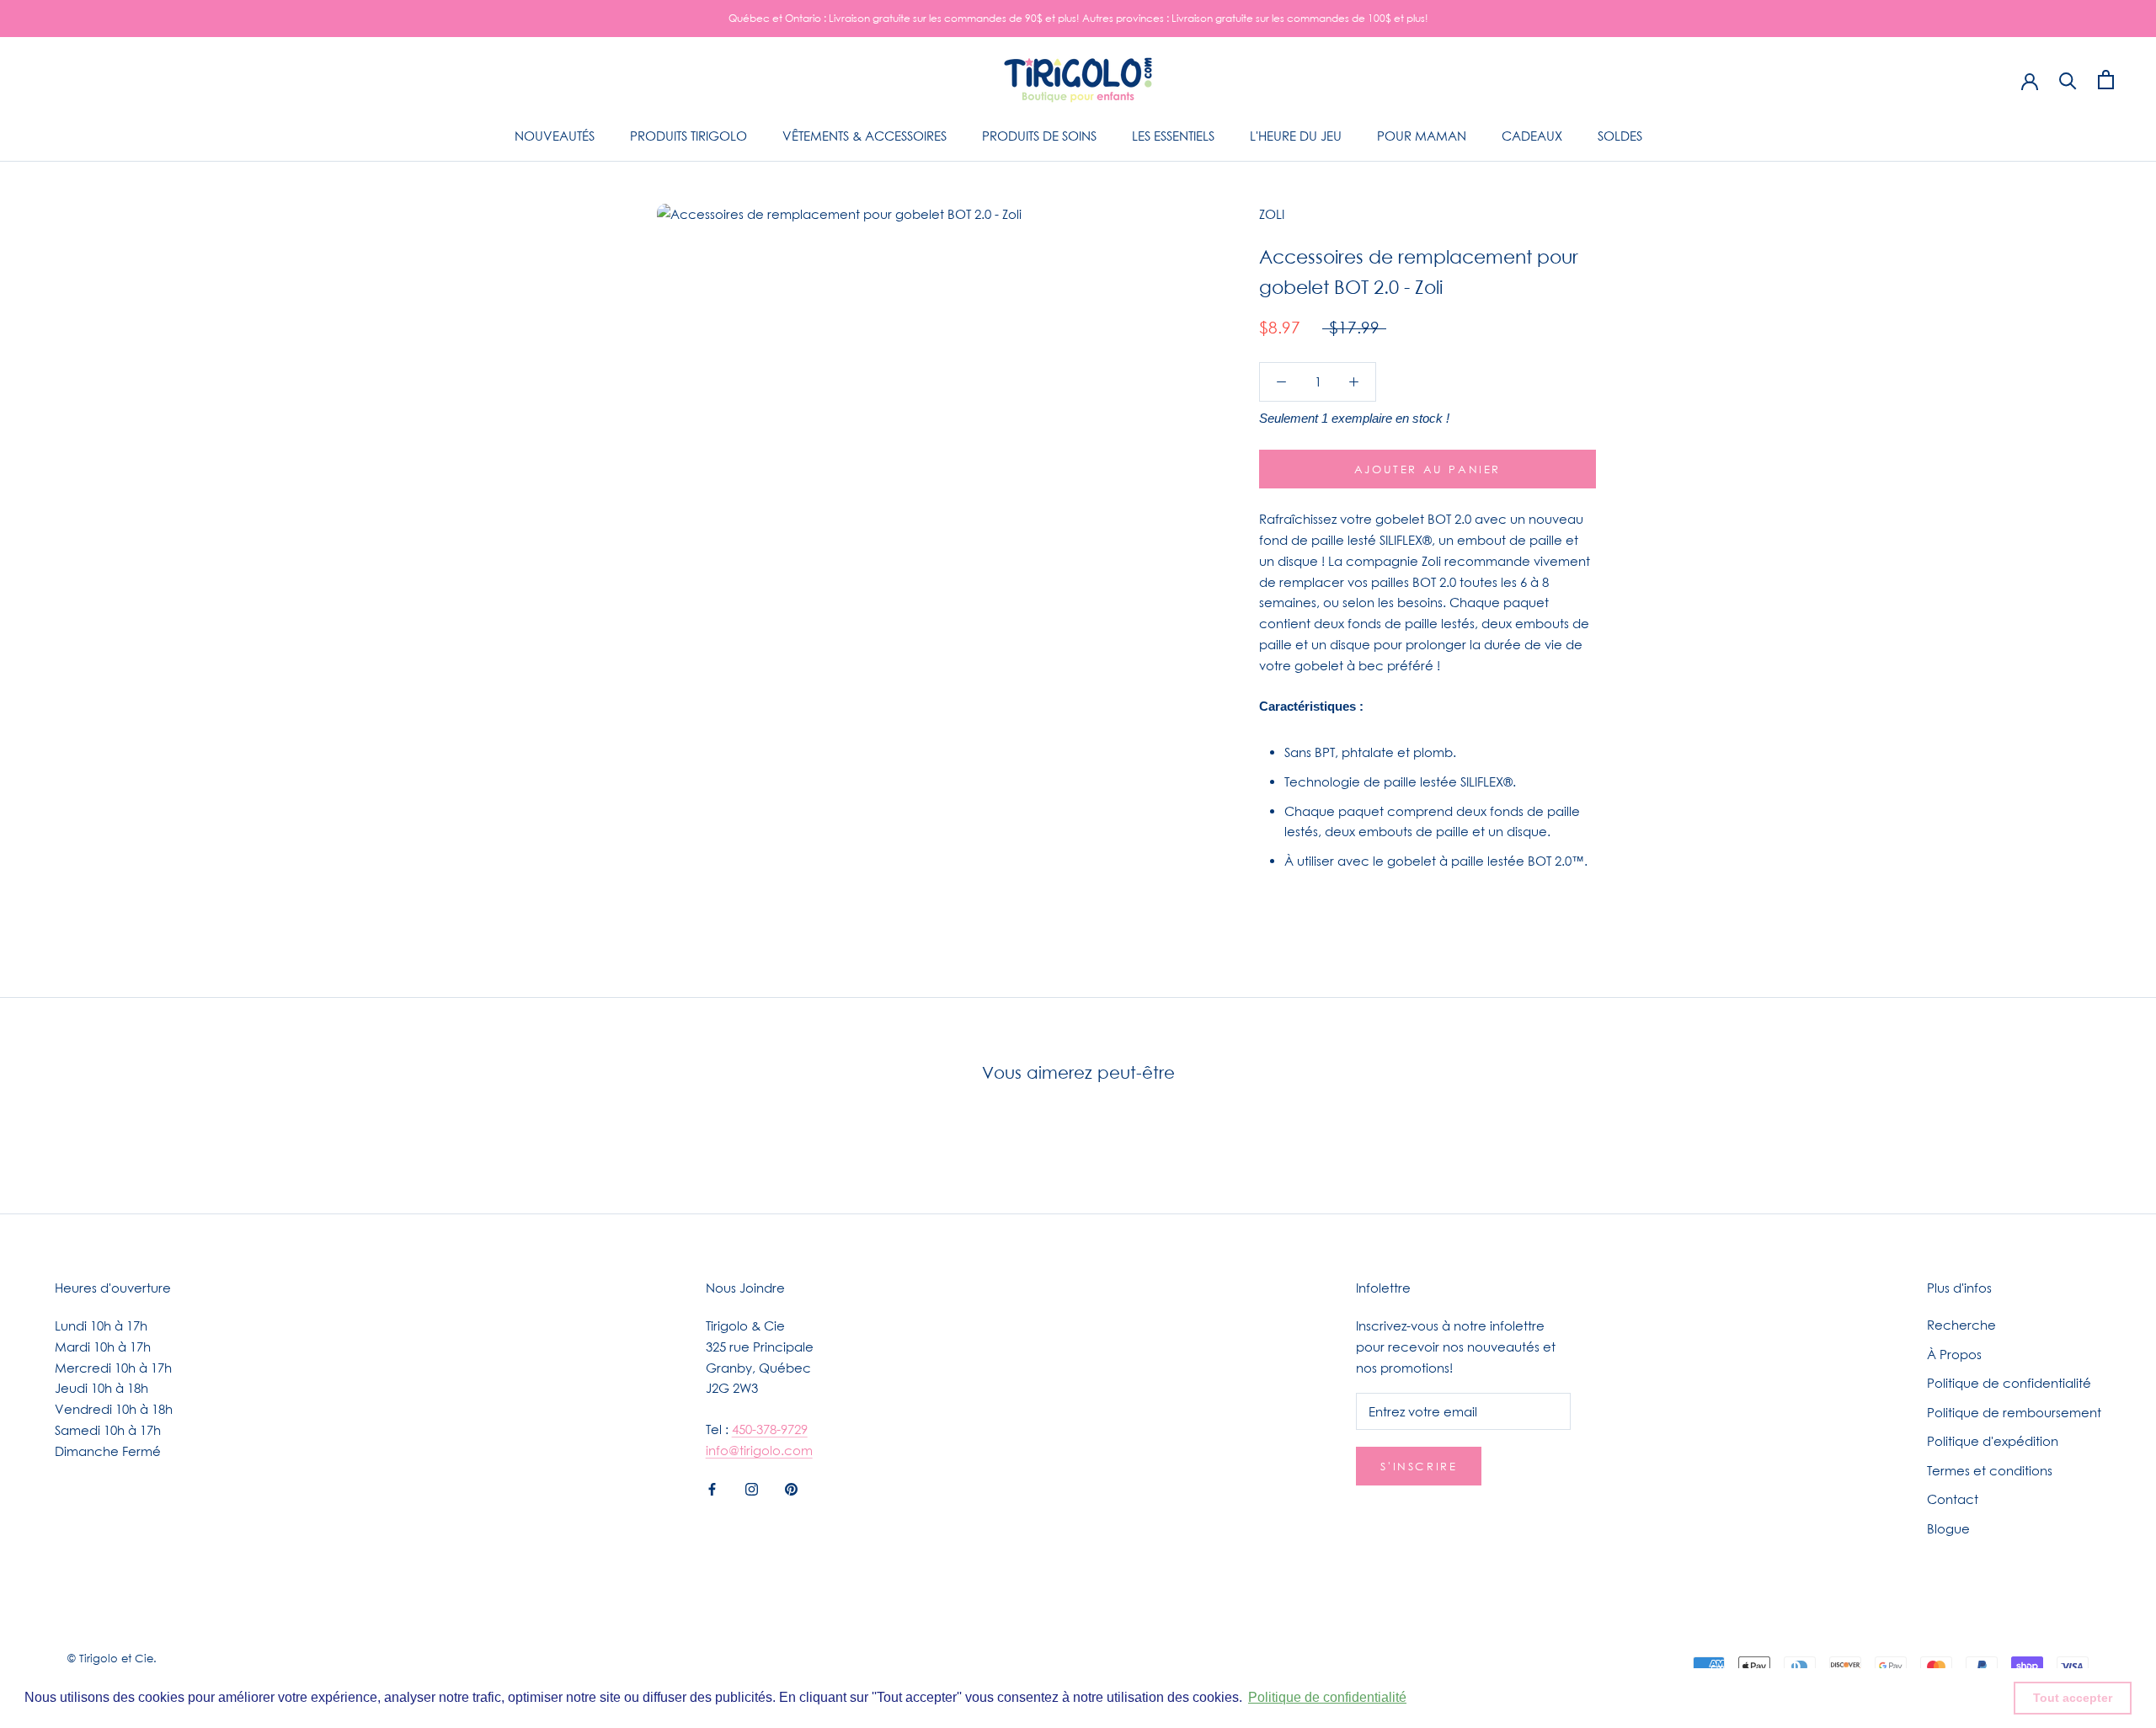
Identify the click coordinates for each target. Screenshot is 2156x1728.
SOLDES (1620, 136)
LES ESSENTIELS (1173, 136)
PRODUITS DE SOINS (1039, 136)
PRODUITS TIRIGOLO (688, 136)
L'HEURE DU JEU (1296, 136)
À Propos (1954, 1354)
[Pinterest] (791, 1488)
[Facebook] (712, 1488)
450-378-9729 (770, 1429)
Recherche (1961, 1325)
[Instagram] (752, 1488)
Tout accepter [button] (2073, 1698)
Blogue (1948, 1528)
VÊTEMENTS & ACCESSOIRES (865, 136)
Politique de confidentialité (2009, 1383)
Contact (1953, 1499)
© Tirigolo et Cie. (112, 1658)
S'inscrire (1419, 1466)
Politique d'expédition (1993, 1441)
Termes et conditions (1990, 1470)
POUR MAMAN (1422, 136)
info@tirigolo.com (759, 1450)
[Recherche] (2068, 80)
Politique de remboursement (2014, 1412)
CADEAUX (1532, 136)
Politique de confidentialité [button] (1327, 1697)
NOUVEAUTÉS (555, 136)
